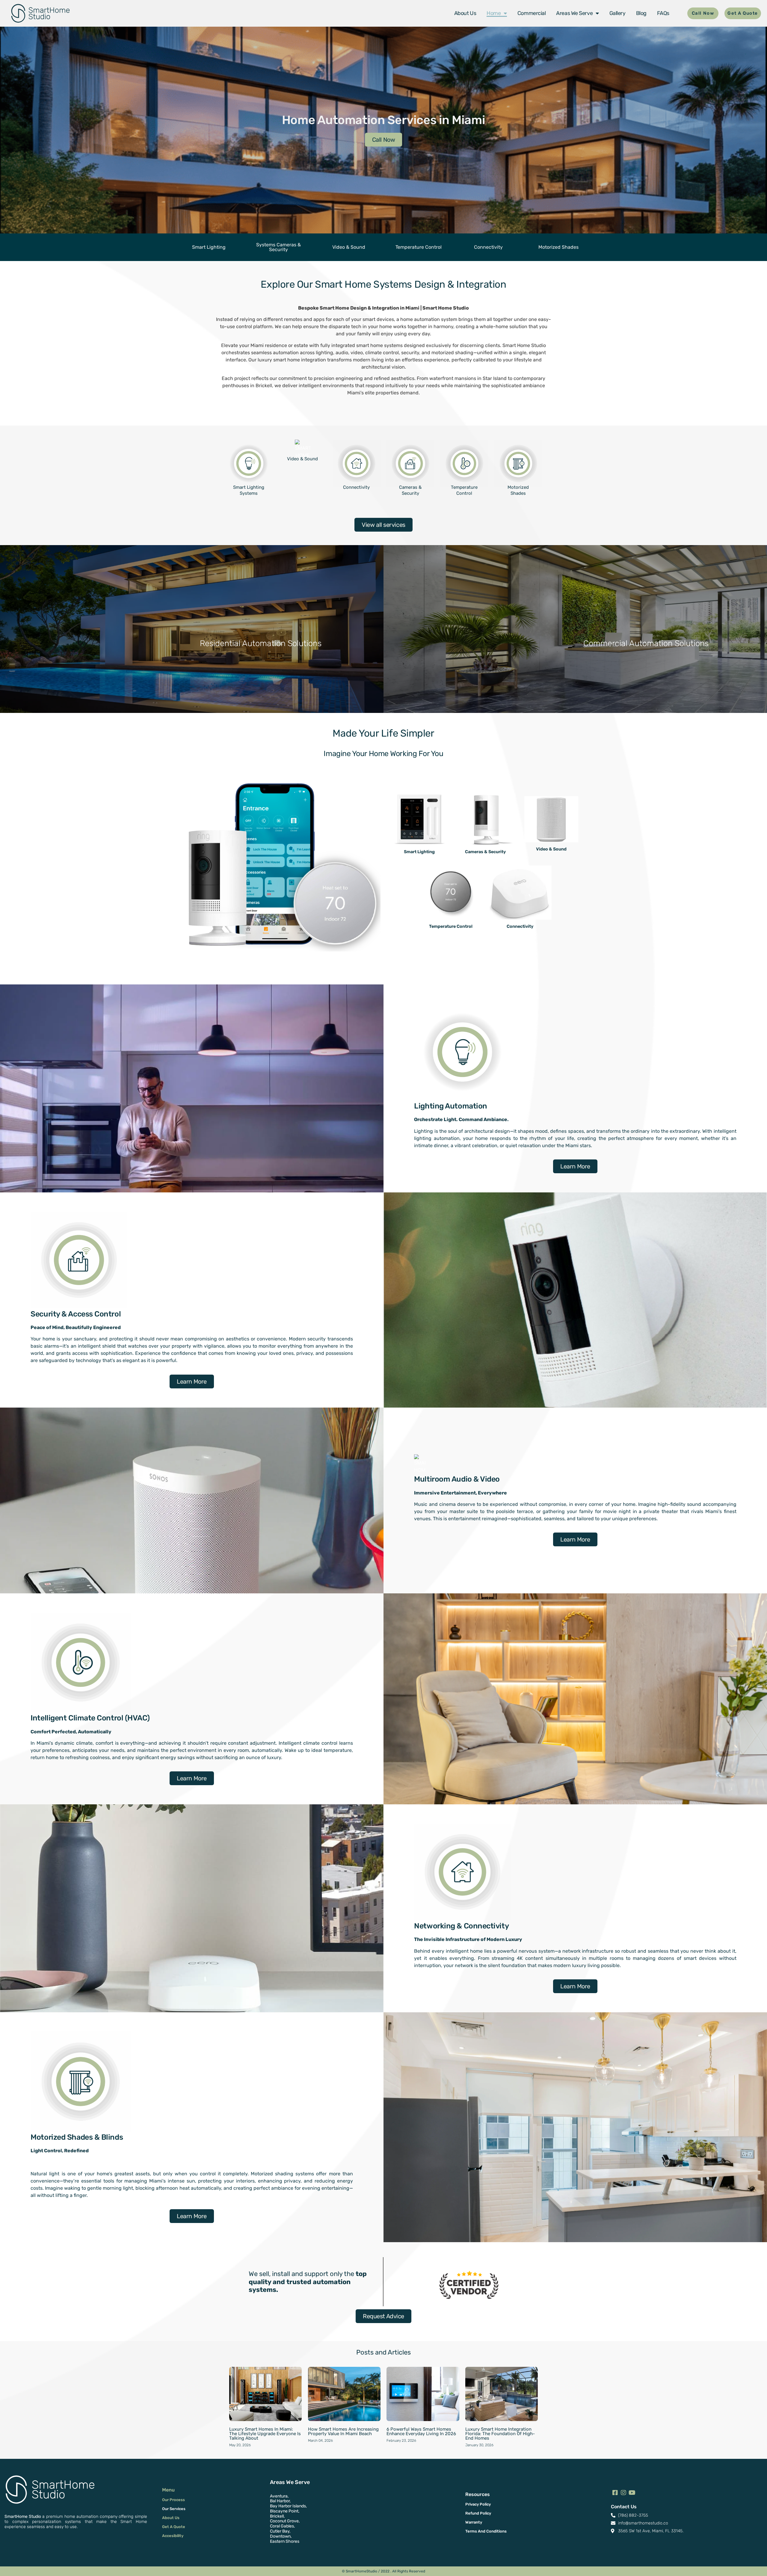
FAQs (663, 13)
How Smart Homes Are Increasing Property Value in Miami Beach (343, 2431)
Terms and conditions (486, 2531)
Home (494, 13)
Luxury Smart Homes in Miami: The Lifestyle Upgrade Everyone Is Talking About (265, 2434)
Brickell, (277, 2516)
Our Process (173, 2500)
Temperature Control (419, 247)
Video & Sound (348, 247)
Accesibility (173, 2536)
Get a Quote (174, 2527)
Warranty (474, 2522)
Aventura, (279, 2496)
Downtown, (281, 2536)
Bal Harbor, (280, 2501)
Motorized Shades (558, 247)
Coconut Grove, (285, 2521)
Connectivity (488, 247)
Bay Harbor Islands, (288, 2506)
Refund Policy (478, 2513)
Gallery (617, 13)
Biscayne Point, (285, 2511)
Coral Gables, (282, 2526)
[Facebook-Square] (615, 2493)
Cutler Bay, (280, 2531)
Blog (641, 13)
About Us (465, 13)
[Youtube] (632, 2493)
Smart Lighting (209, 247)
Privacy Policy (478, 2504)
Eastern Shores (285, 2541)
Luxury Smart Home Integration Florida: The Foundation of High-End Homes (500, 2434)
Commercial (532, 13)
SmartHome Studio (23, 2517)
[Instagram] (623, 2493)
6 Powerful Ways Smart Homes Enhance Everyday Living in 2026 (421, 2431)
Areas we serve (574, 13)
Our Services (174, 2509)
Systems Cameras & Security (278, 247)
